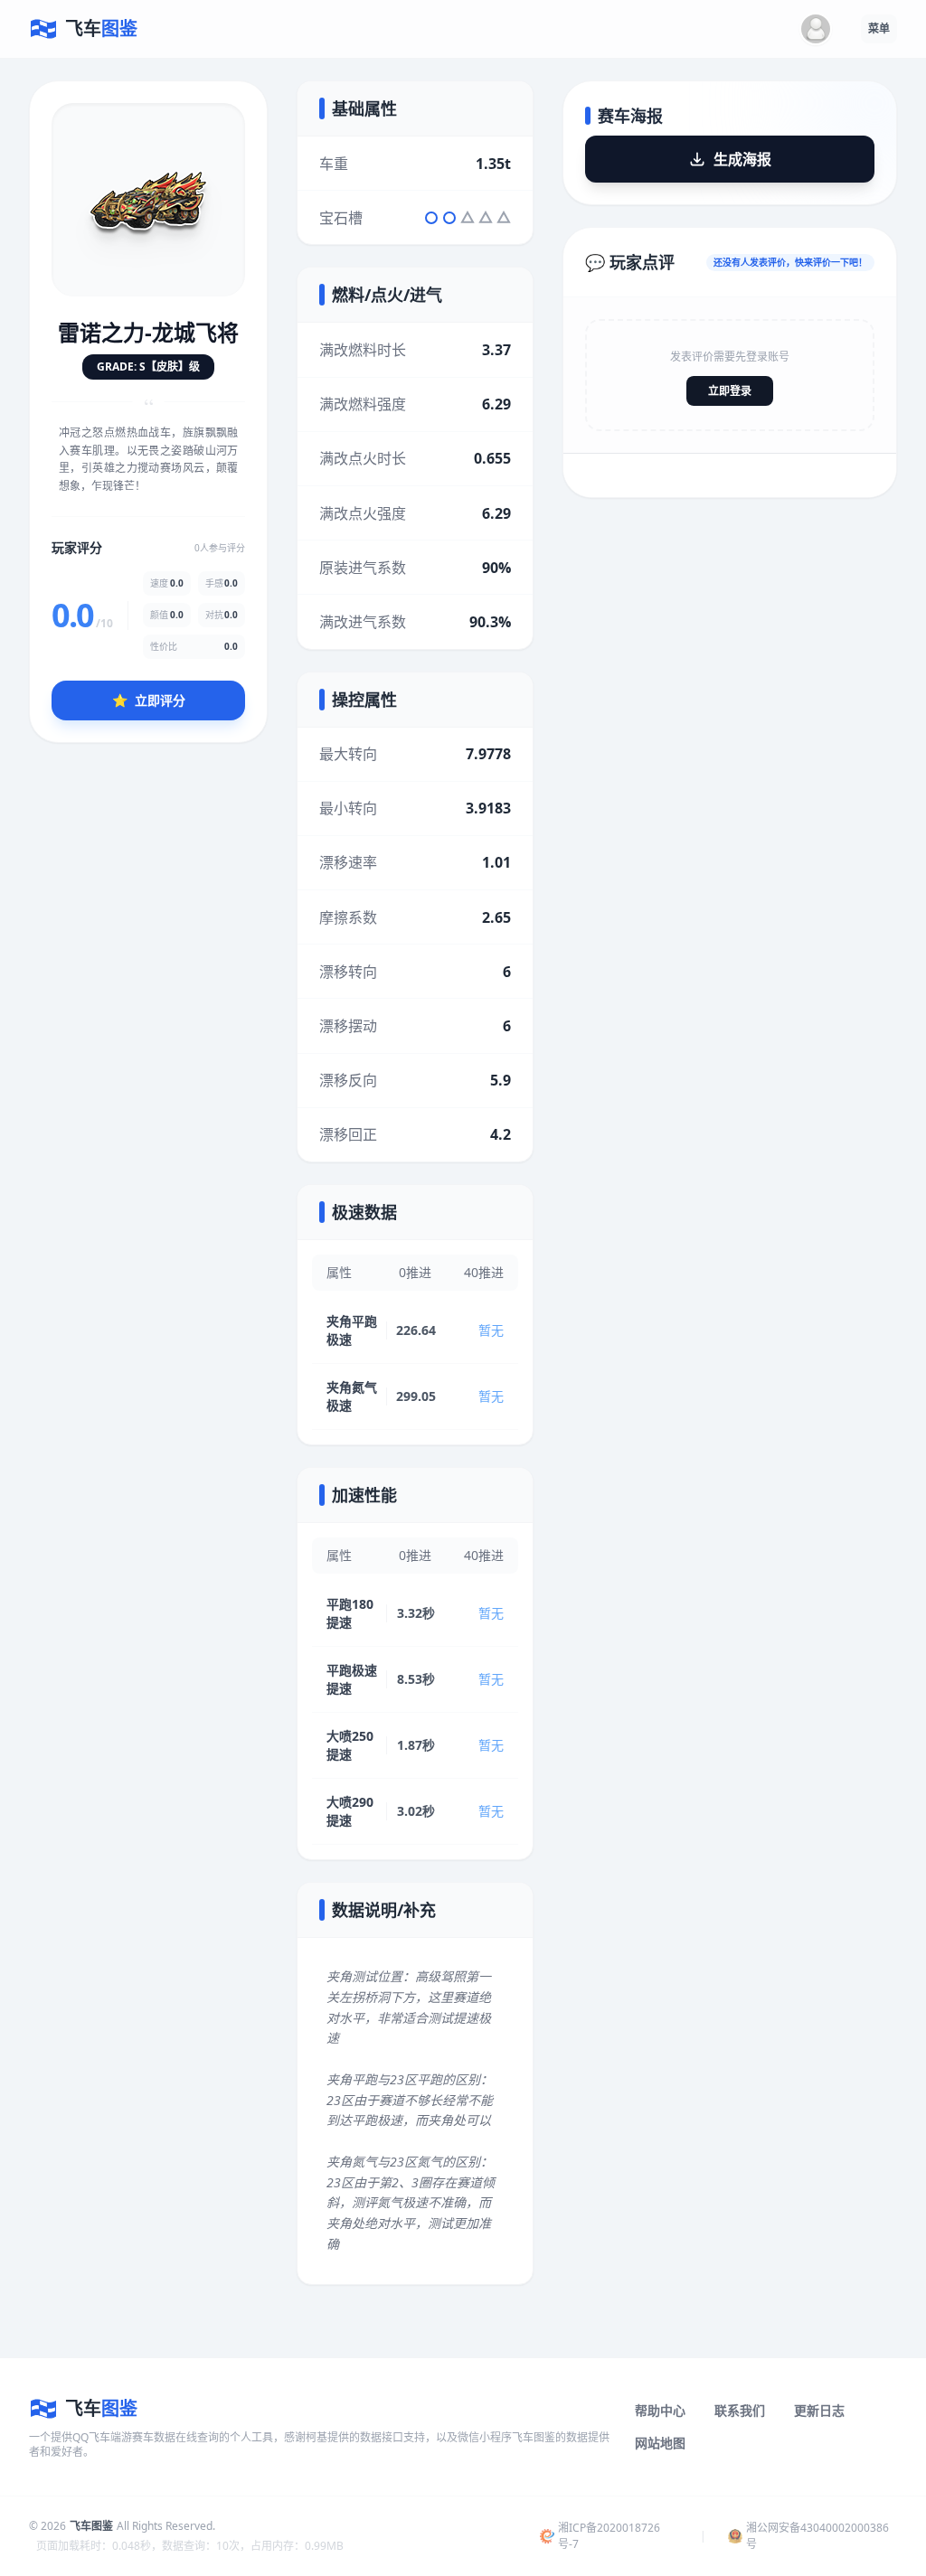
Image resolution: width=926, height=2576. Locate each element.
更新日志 (819, 2410)
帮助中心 (660, 2410)
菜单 (879, 28)
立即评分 (149, 700)
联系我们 (740, 2410)
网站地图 (660, 2443)
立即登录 (730, 391)
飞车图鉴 (91, 2526)
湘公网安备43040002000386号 (817, 2536)
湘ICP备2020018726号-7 (609, 2536)
